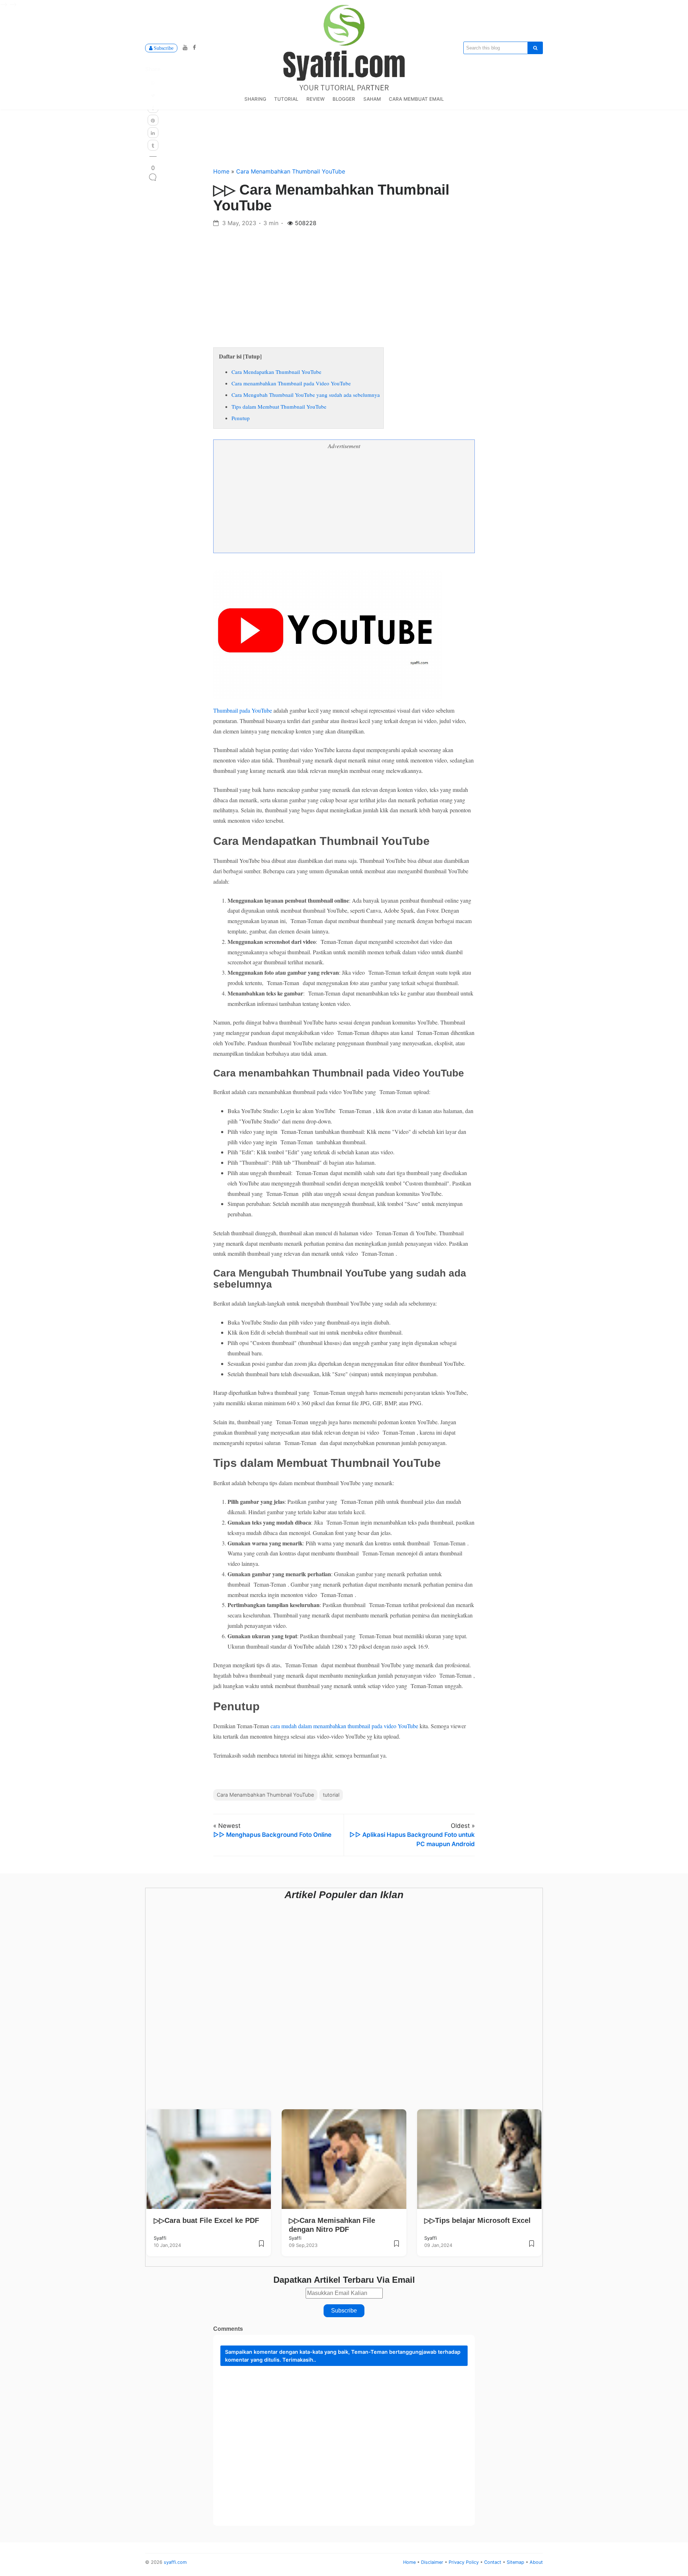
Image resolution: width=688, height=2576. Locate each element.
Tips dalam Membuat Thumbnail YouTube (279, 407)
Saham (372, 99)
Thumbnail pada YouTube (243, 710)
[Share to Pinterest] (153, 120)
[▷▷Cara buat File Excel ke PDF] (261, 2246)
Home (222, 171)
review (316, 99)
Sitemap (516, 2562)
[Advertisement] (344, 283)
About (536, 2562)
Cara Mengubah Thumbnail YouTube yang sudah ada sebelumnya (306, 395)
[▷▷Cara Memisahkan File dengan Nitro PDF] (396, 2246)
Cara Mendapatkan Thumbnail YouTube (277, 372)
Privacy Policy (464, 2562)
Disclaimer (433, 2562)
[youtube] (184, 47)
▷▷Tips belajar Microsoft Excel (477, 2220)
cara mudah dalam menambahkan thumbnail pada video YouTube (344, 1726)
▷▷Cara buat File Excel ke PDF (206, 2220)
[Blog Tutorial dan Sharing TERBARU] (344, 47)
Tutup (252, 356)
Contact (493, 2562)
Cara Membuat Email (416, 99)
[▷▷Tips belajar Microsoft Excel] (532, 2246)
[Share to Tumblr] (153, 145)
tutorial (286, 99)
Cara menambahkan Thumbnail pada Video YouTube (292, 383)
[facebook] (193, 47)
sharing (255, 99)
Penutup (241, 418)
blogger (344, 99)
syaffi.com (175, 2562)
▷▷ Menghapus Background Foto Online (272, 1835)
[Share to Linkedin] (153, 133)
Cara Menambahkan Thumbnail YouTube (291, 171)
